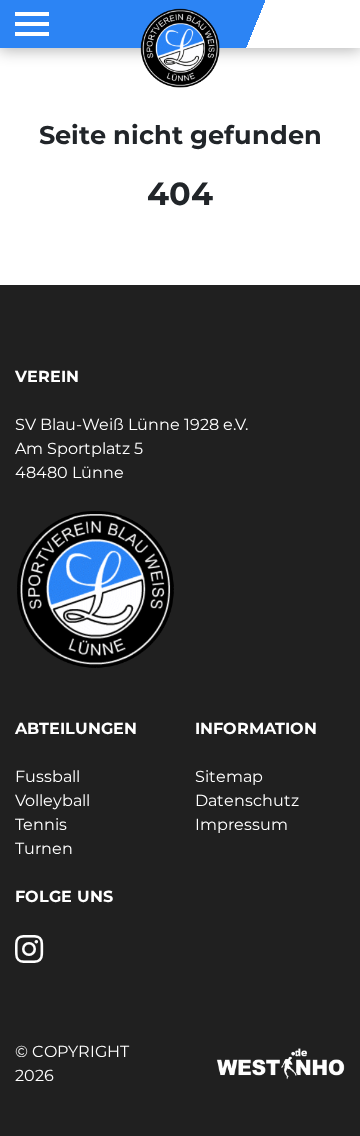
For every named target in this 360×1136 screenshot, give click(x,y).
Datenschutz (247, 800)
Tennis (41, 824)
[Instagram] (29, 955)
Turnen (44, 848)
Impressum (241, 824)
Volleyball (52, 800)
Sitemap (229, 776)
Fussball (47, 776)
